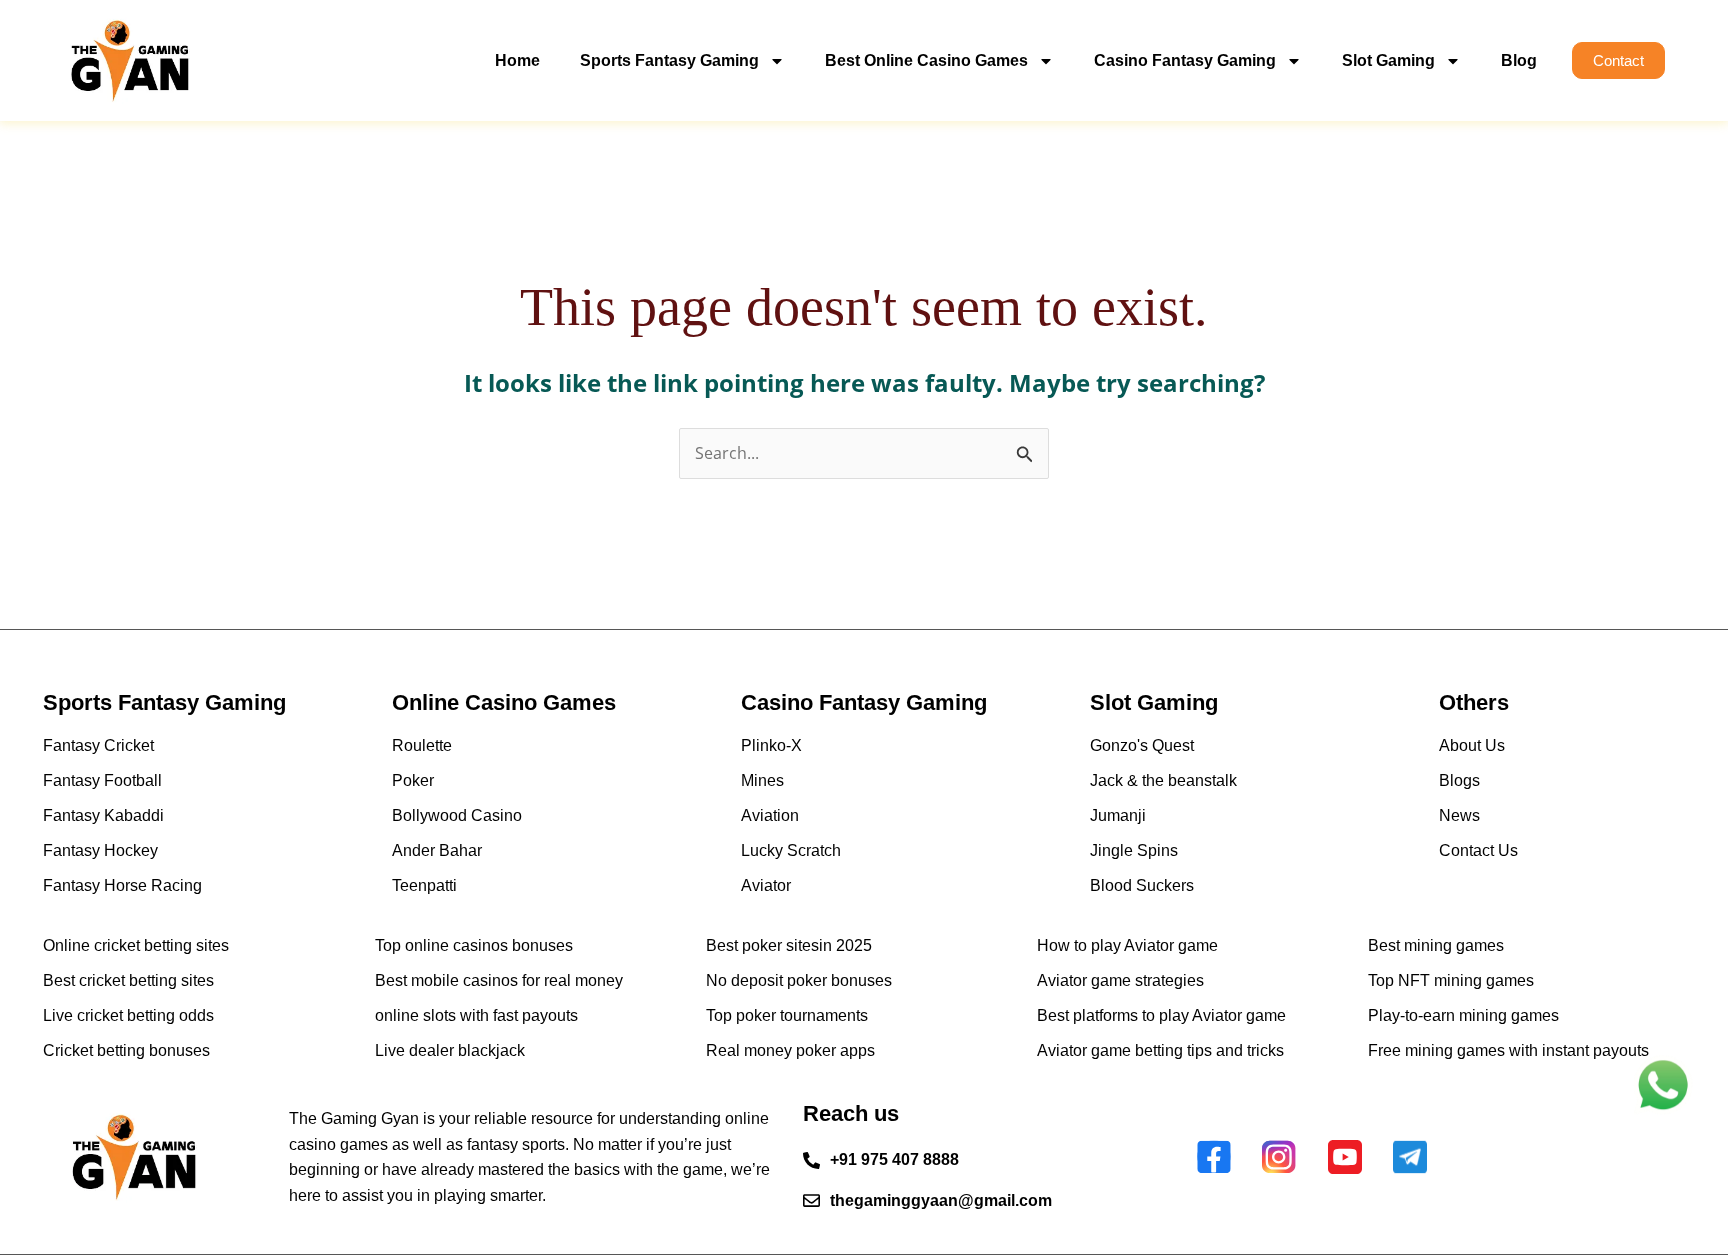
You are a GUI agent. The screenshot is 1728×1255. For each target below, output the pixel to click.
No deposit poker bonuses (799, 980)
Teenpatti (424, 885)
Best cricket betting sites (128, 980)
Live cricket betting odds (128, 1015)
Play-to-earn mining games (1463, 1015)
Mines (762, 780)
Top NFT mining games (1451, 980)
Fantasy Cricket (98, 745)
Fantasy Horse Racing (122, 885)
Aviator (766, 885)
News (1459, 815)
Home (517, 60)
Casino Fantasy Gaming (1185, 60)
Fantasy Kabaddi (103, 815)
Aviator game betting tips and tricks (1160, 1050)
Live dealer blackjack (450, 1050)
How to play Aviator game (1127, 945)
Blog (1519, 60)
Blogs (1459, 780)
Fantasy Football (102, 780)
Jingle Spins (1134, 850)
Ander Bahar (437, 850)
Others (1474, 702)
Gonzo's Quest (1142, 745)
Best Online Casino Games (926, 60)
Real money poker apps (790, 1050)
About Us (1472, 745)
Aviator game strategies (1120, 980)
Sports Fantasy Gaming (669, 60)
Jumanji (1118, 815)
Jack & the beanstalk (1163, 780)
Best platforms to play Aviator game (1161, 1015)
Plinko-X (771, 745)
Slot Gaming (1388, 60)
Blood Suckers (1142, 885)
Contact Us (1478, 850)
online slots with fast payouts (476, 1015)
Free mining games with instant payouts (1508, 1050)
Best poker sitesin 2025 (789, 945)
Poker (413, 780)
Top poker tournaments (787, 1015)
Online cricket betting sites (136, 945)
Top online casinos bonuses (474, 945)
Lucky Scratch (791, 850)
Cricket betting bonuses (126, 1050)
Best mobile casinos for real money (499, 980)
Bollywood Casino (457, 815)
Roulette (422, 745)
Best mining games (1436, 945)
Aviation (770, 815)
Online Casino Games (504, 702)
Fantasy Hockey (100, 850)
